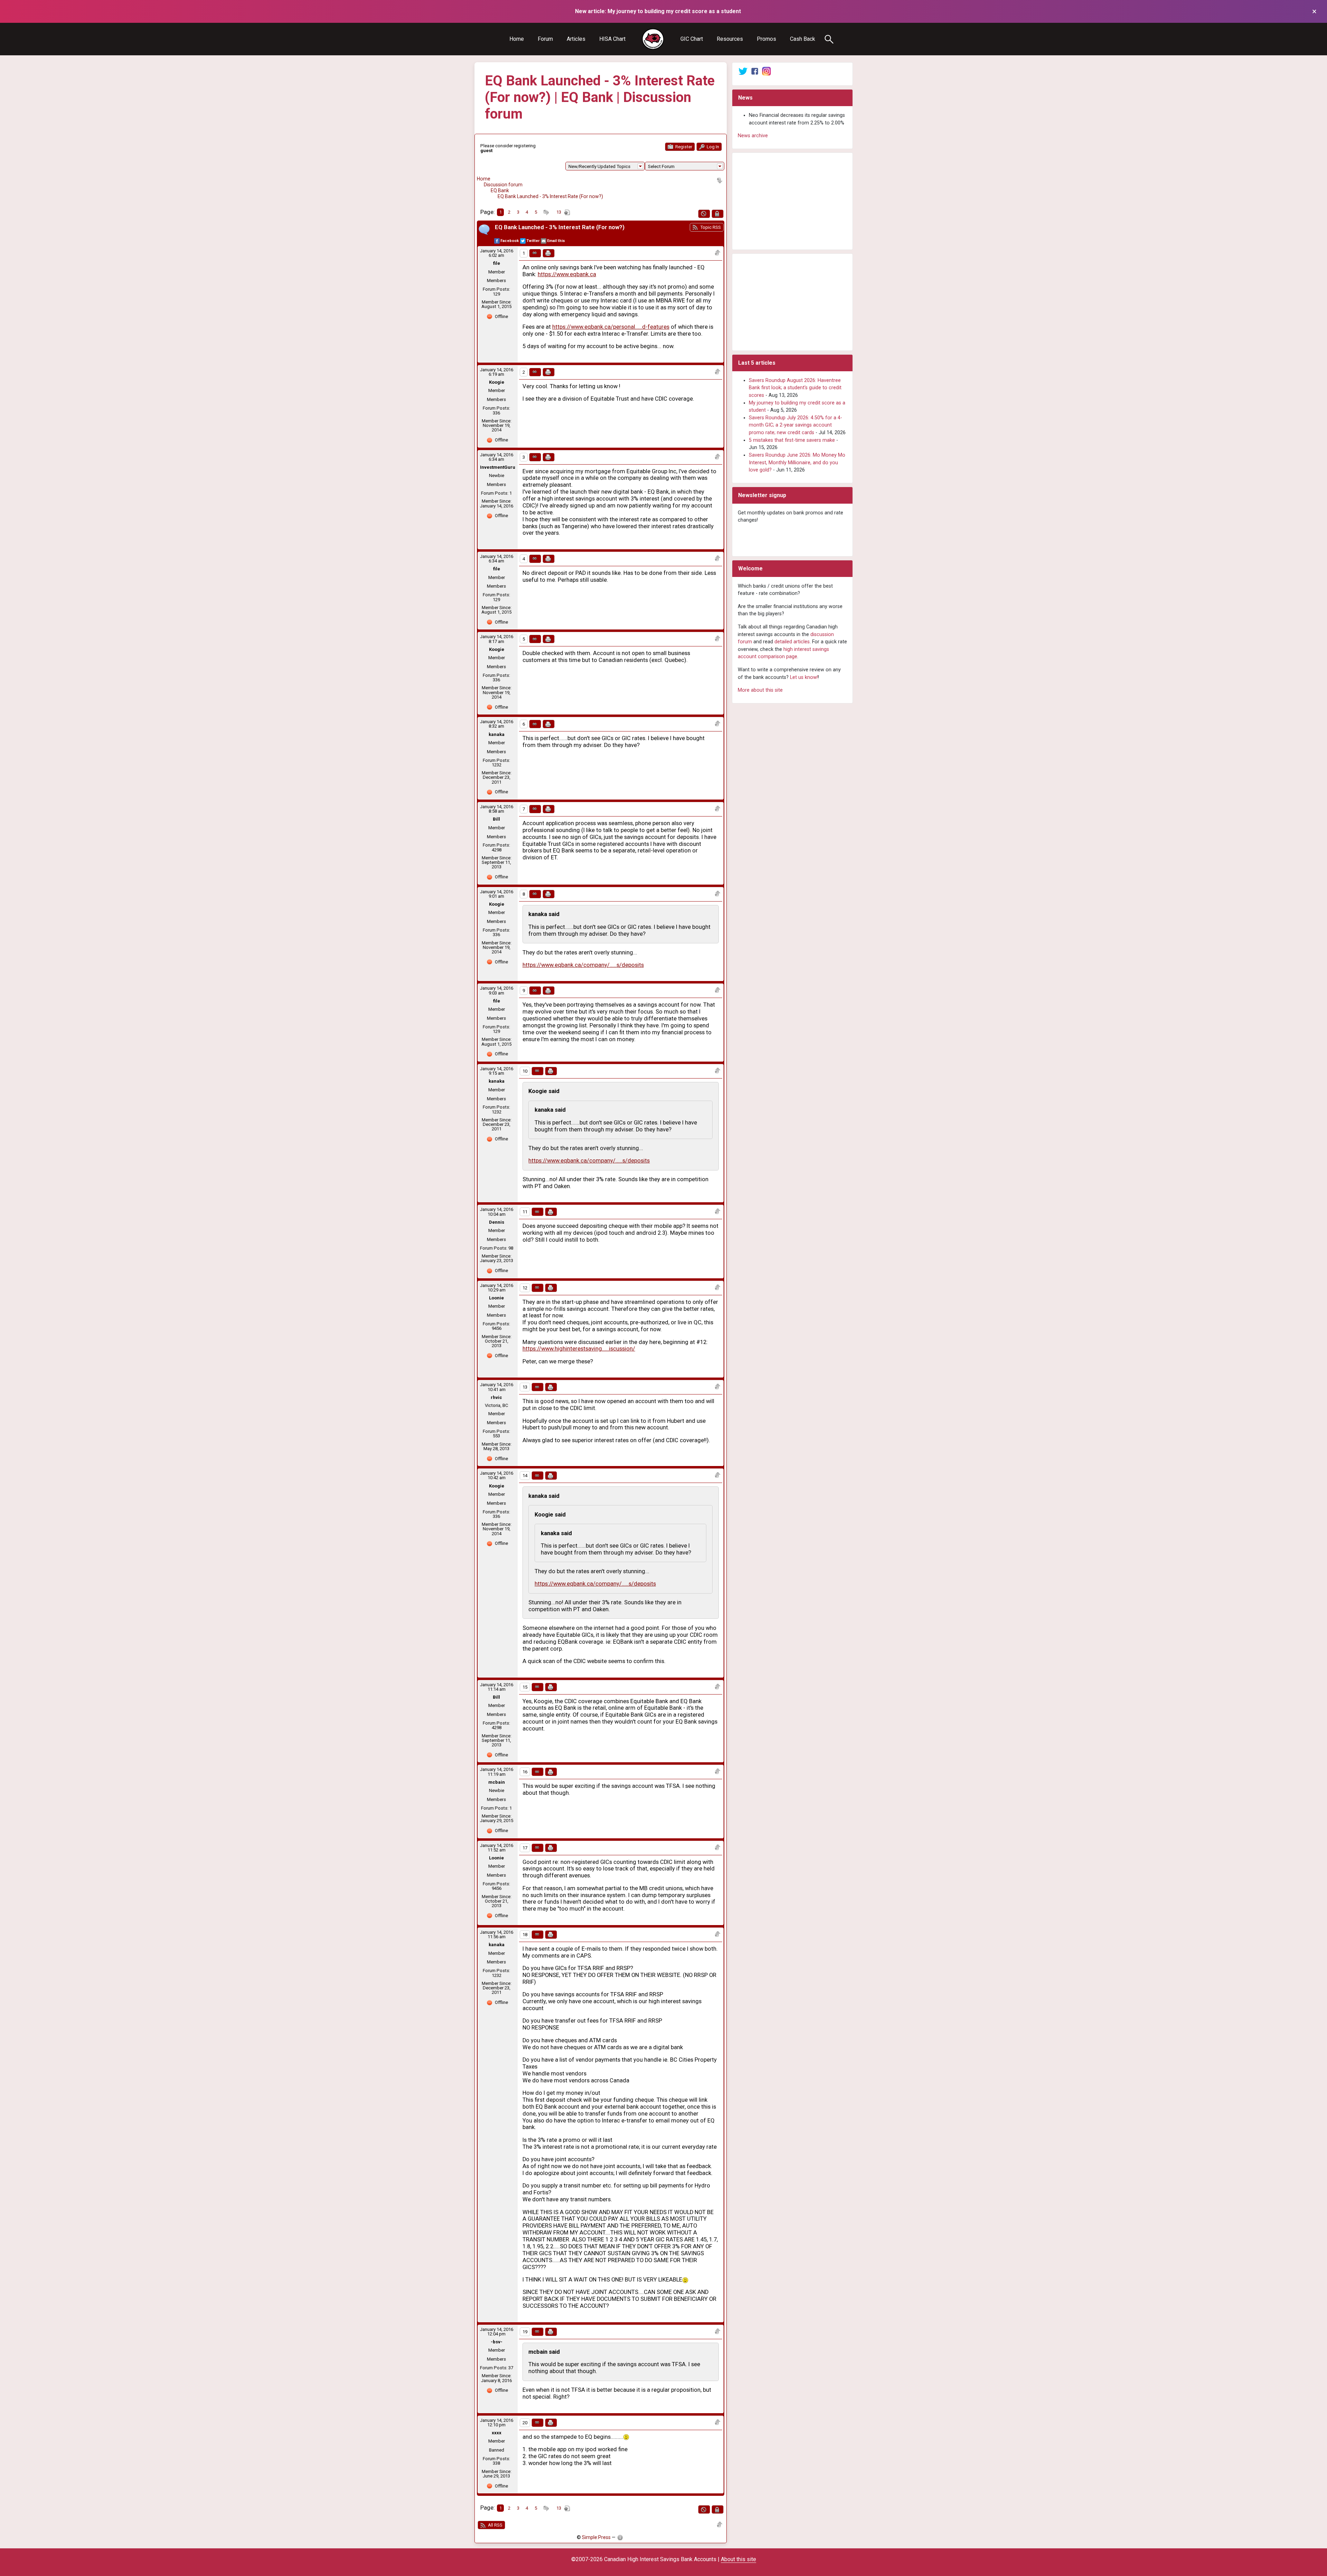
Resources (730, 39)
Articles (576, 39)
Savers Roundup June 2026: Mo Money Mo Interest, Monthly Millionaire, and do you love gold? (797, 463)
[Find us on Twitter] (743, 71)
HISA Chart (612, 39)
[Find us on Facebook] (755, 71)
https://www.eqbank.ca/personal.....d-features (611, 327)
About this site (738, 2559)
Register (683, 147)
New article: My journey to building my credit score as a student (658, 11)
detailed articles (792, 642)
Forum (545, 39)
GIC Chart (692, 39)
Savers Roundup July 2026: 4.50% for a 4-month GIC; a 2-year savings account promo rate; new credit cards (796, 425)
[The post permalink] (535, 253)
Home (517, 39)
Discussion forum (503, 185)
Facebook (510, 241)
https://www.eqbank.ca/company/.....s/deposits (583, 965)
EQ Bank (500, 190)
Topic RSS (710, 227)
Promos (766, 39)
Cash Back (803, 39)
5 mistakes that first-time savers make (792, 440)
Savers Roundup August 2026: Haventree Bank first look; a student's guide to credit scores (795, 388)
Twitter (533, 241)
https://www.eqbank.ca (567, 274)
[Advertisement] (792, 201)
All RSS (495, 2525)
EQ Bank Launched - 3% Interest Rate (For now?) (550, 196)
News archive (753, 136)
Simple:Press (596, 2537)
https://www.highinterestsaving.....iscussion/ (579, 1349)
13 (559, 212)
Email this (556, 241)
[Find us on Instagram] (766, 71)
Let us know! (804, 677)
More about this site (760, 690)
